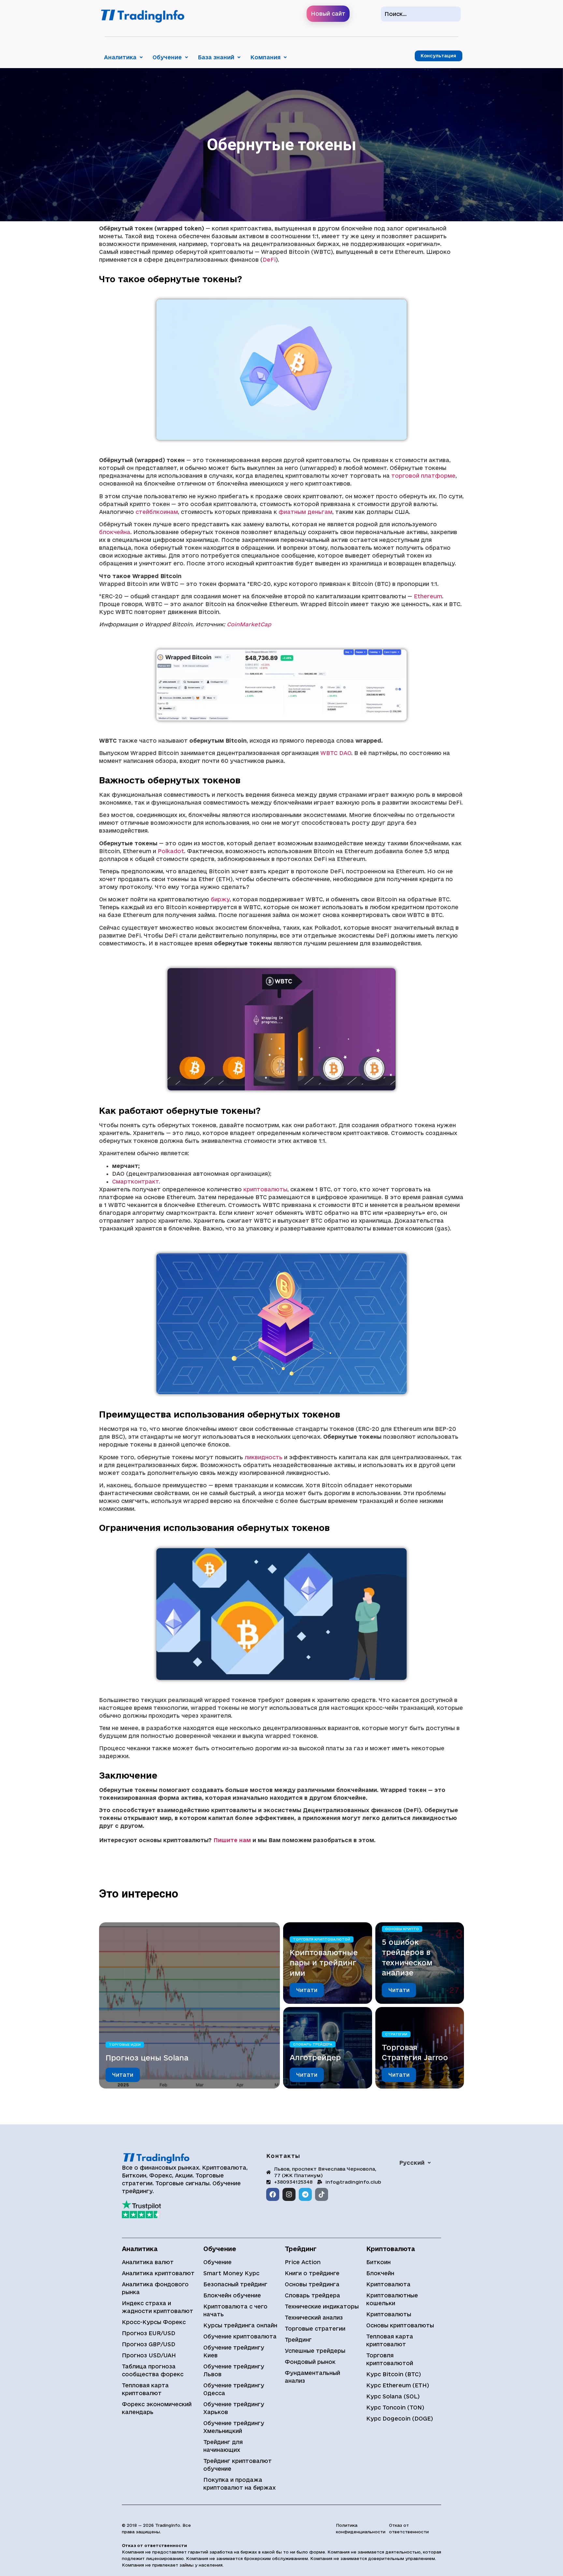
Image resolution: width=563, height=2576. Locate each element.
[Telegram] (305, 2194)
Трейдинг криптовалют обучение (238, 2465)
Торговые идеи (125, 2044)
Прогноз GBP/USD (149, 2344)
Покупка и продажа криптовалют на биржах (239, 2484)
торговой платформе (423, 476)
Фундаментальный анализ (312, 2377)
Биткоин (378, 2262)
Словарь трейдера (313, 2044)
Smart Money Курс (231, 2273)
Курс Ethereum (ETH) (398, 2385)
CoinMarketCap (249, 624)
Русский (412, 2163)
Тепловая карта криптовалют (145, 2389)
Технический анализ (314, 2317)
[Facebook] (273, 2194)
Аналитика (120, 57)
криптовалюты (265, 1189)
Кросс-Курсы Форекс (154, 2322)
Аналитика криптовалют (158, 2273)
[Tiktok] (322, 2194)
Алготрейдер (315, 2057)
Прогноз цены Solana (147, 2057)
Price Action (303, 2262)
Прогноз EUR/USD (149, 2333)
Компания (265, 57)
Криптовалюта (388, 2284)
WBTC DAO (336, 753)
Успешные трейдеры (315, 2351)
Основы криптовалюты (400, 2325)
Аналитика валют (148, 2262)
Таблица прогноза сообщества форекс (153, 2370)
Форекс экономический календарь (157, 2408)
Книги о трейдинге (312, 2273)
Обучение (167, 57)
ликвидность (264, 1457)
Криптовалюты (389, 2314)
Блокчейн (380, 2273)
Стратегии (396, 2034)
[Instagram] (289, 2194)
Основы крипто (402, 1929)
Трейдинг (298, 2340)
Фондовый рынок (310, 2362)
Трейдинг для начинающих (223, 2446)
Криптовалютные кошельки (392, 2299)
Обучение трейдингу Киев (234, 2351)
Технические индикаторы (322, 2306)
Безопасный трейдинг (235, 2284)
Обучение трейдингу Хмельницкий (234, 2427)
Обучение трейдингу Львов (234, 2370)
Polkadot (171, 851)
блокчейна (115, 532)
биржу (220, 899)
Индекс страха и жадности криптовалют (158, 2307)
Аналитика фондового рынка (155, 2288)
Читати (123, 2075)
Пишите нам (232, 1840)
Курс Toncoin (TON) (395, 2407)
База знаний (216, 57)
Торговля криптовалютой (322, 1939)
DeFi (269, 260)
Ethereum (428, 596)
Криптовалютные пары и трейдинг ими (324, 1962)
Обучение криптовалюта (240, 2336)
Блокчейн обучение (232, 2295)
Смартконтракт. (136, 1181)
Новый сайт (328, 14)
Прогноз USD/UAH (149, 2355)
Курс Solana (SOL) (393, 2396)
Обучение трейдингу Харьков (234, 2408)
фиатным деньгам (305, 512)
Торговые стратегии (315, 2329)
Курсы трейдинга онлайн (240, 2325)
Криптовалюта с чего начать (235, 2310)
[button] (123, 57)
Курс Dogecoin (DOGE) (400, 2418)
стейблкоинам (157, 512)
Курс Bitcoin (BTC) (394, 2374)
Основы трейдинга (312, 2284)
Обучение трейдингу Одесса (234, 2389)
